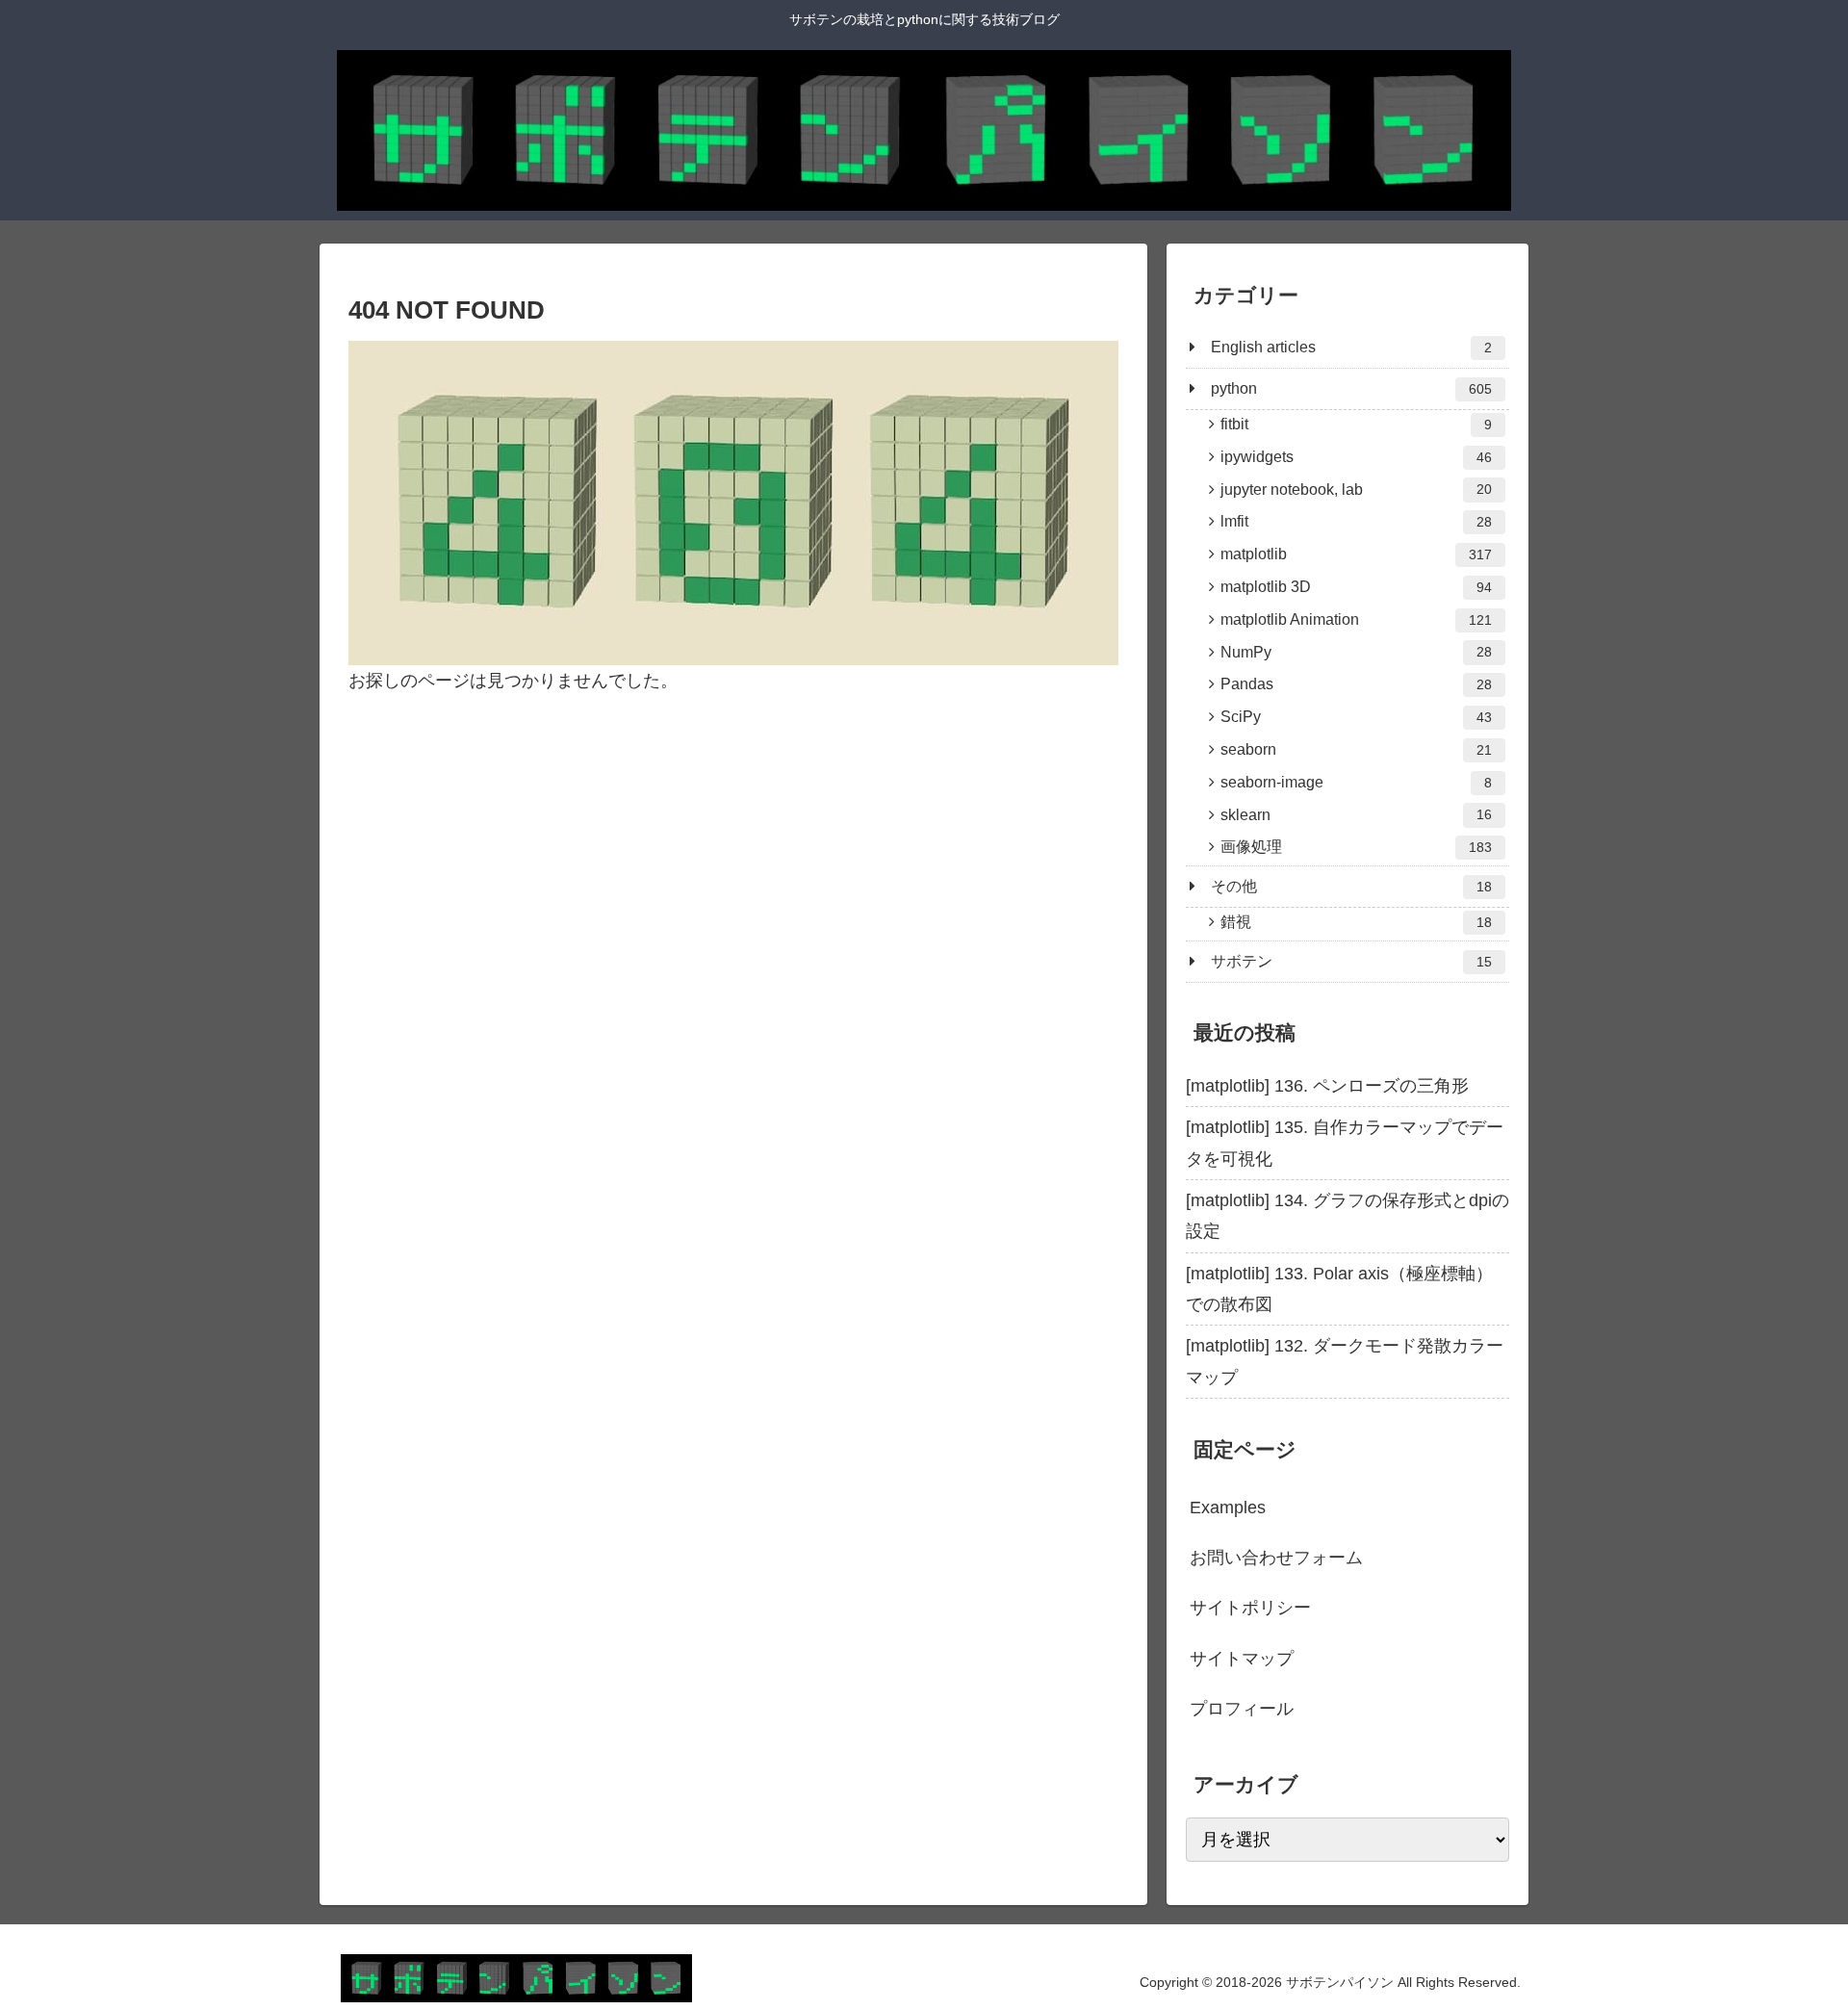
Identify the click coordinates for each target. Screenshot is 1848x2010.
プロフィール (1242, 1709)
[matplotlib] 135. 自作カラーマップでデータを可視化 (1345, 1143)
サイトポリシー (1250, 1608)
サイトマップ (1242, 1659)
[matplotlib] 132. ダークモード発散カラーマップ (1345, 1361)
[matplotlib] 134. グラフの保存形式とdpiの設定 (1347, 1216)
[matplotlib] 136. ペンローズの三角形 (1327, 1086)
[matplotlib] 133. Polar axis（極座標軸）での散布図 (1339, 1289)
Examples (1228, 1507)
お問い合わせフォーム (1276, 1558)
